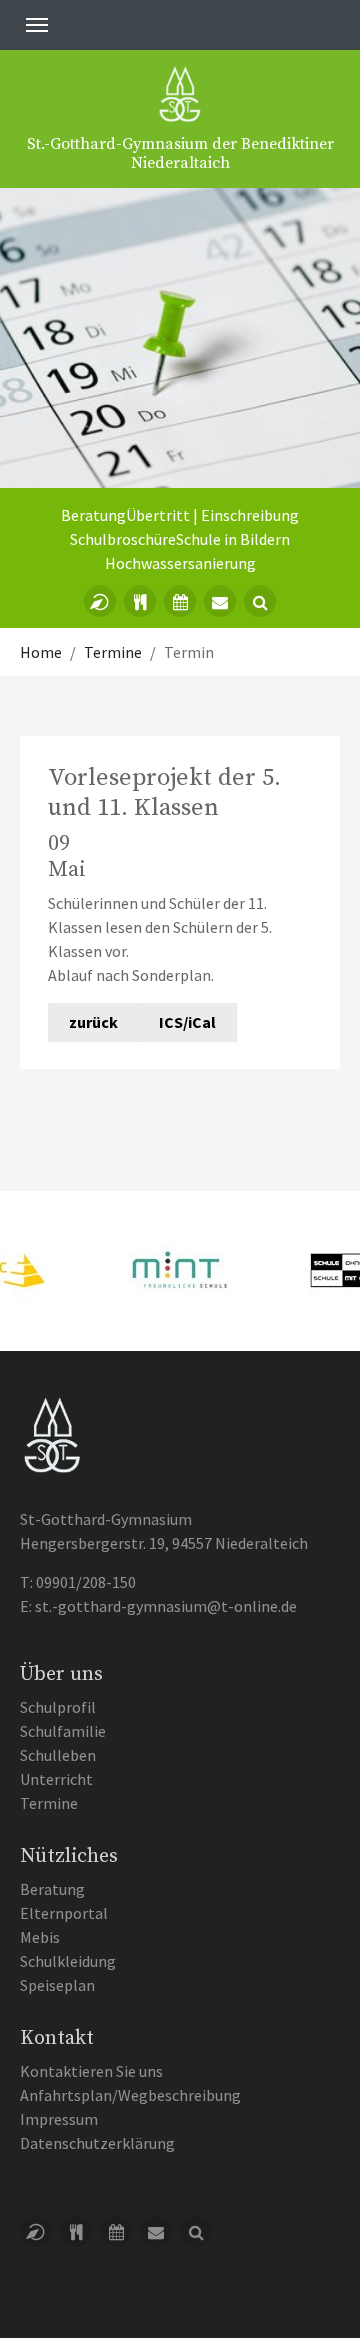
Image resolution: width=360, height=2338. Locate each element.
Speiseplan (57, 1985)
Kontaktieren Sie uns (91, 2071)
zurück (93, 1022)
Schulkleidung (68, 1961)
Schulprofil (58, 1707)
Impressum (59, 2119)
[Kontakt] (220, 601)
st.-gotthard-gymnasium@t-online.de (166, 1606)
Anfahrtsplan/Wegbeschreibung (130, 2095)
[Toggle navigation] (37, 25)
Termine (49, 1803)
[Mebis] (100, 601)
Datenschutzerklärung (97, 2143)
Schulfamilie (63, 1731)
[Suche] (260, 601)
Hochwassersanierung (180, 563)
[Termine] (180, 601)
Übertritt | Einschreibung (212, 515)
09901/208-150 (86, 1582)
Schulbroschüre (123, 539)
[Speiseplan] (140, 601)
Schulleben (58, 1755)
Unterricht (56, 1779)
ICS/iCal (187, 1022)
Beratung (93, 515)
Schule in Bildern (233, 539)
